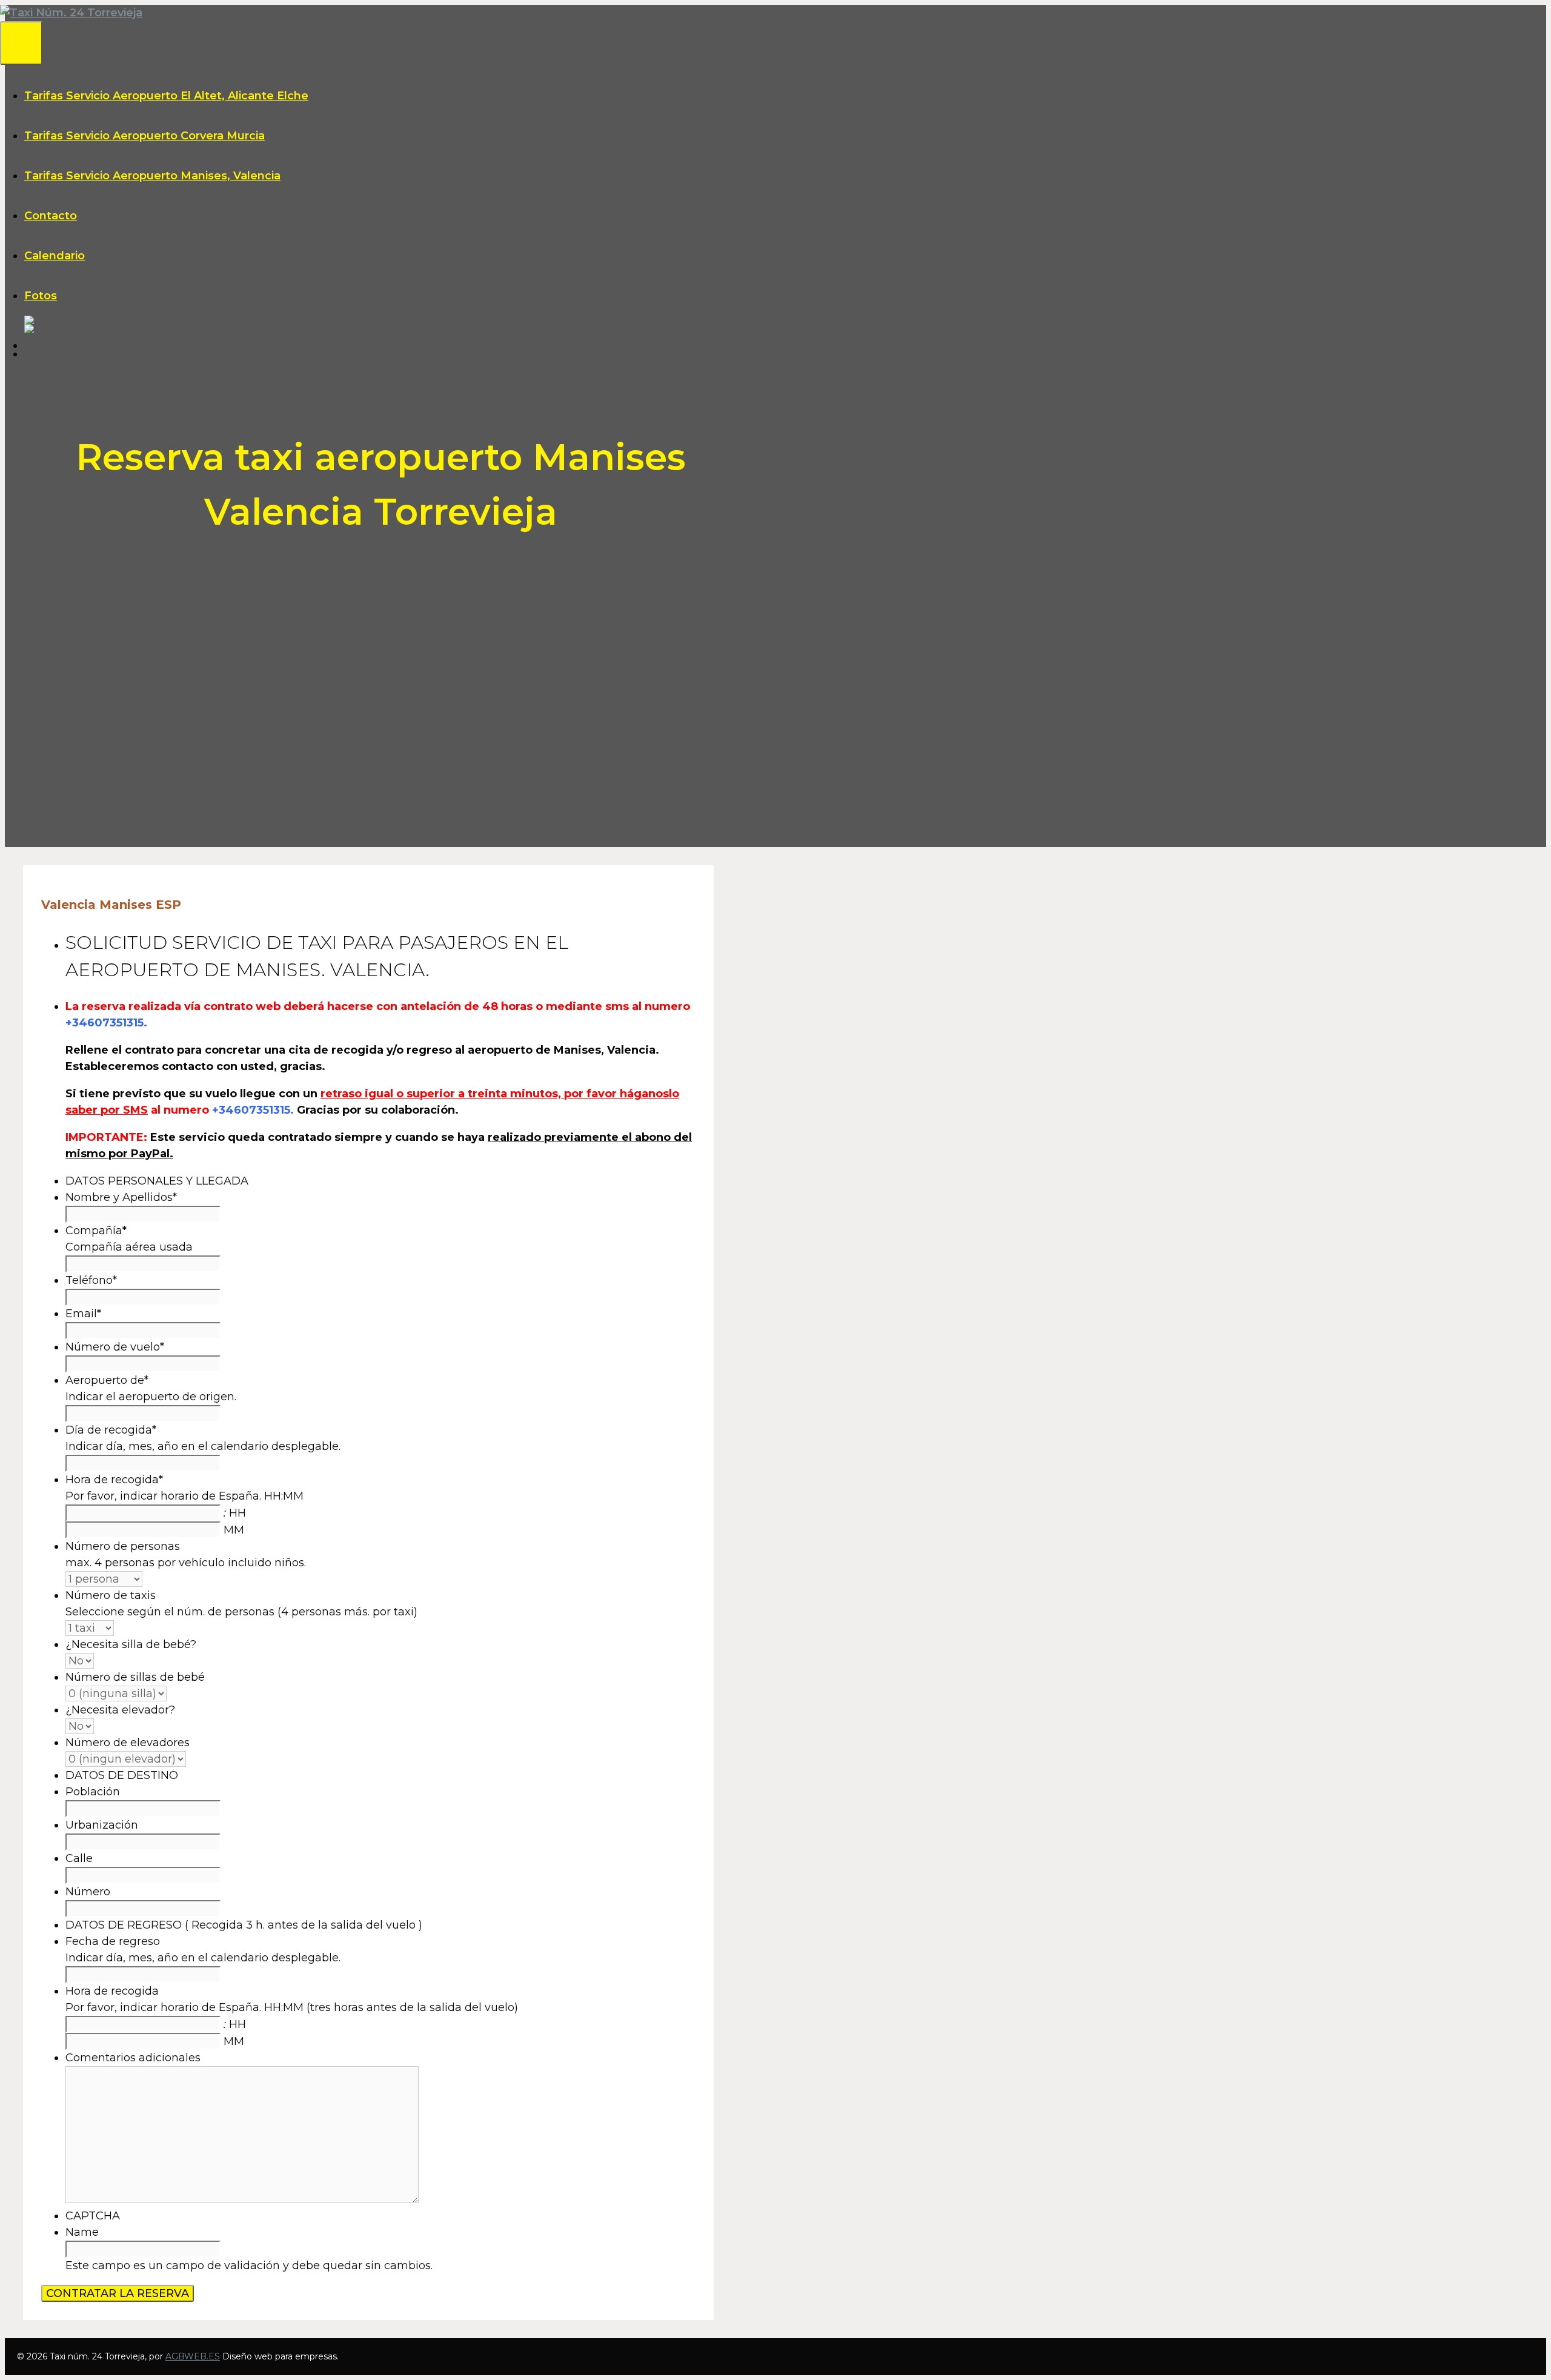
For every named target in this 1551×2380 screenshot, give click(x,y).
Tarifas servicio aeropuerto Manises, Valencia (152, 176)
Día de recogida (111, 1430)
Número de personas (123, 1546)
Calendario (55, 256)
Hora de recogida (114, 1480)
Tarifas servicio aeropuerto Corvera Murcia (144, 136)
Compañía (96, 1231)
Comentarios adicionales (133, 2058)
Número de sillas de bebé (135, 1677)
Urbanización (102, 1825)
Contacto (51, 216)
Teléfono (91, 1280)
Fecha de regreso (113, 1941)
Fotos (41, 296)
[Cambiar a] (788, 320)
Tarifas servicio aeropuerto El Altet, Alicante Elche (166, 96)
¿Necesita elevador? (120, 1710)
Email (83, 1314)
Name (82, 2232)
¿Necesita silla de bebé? (131, 1644)
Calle (79, 1858)
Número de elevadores (128, 1743)
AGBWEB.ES (193, 2356)
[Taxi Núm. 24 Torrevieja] (71, 13)
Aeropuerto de (107, 1380)
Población (93, 1792)
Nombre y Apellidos (121, 1197)
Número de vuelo (115, 1347)
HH (237, 1513)
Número (88, 1892)
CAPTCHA (93, 2216)
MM (234, 1530)
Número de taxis (111, 1595)
